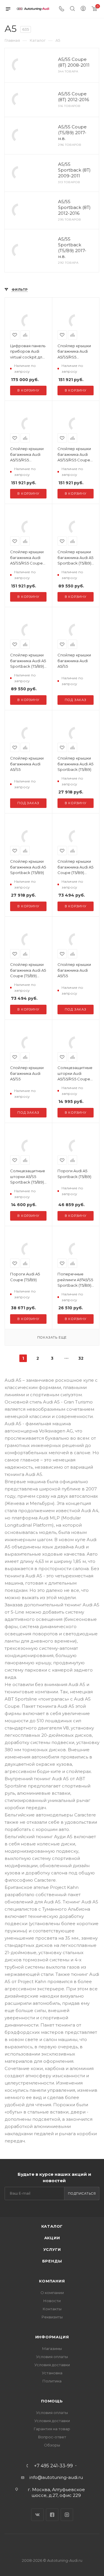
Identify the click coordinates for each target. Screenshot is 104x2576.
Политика (52, 2381)
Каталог (52, 2226)
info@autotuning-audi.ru (56, 2477)
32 (81, 1358)
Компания (52, 2281)
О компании (52, 2293)
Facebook (52, 2515)
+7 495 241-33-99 (53, 2466)
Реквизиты (52, 2317)
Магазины (52, 2349)
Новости (52, 2301)
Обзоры (52, 2445)
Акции (52, 2238)
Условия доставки (52, 2365)
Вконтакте (37, 2515)
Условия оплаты (52, 2357)
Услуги (52, 2249)
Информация (52, 2337)
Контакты (52, 2309)
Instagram (67, 2515)
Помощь (52, 2401)
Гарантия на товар (52, 2429)
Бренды (52, 2261)
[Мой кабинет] (83, 9)
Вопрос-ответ (52, 2437)
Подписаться (82, 2193)
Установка (52, 2373)
